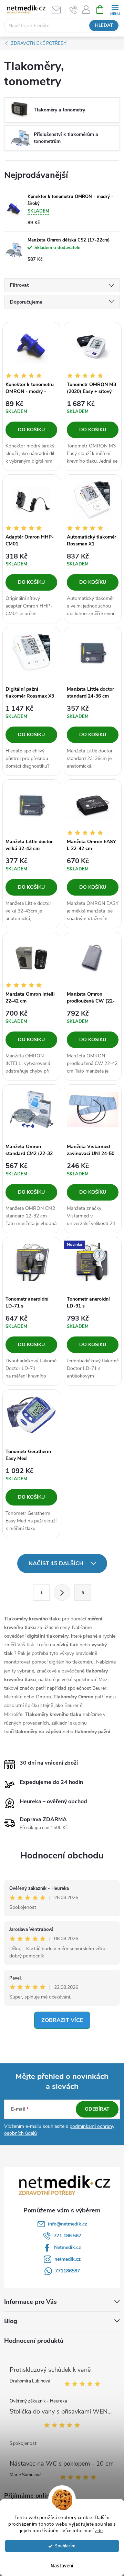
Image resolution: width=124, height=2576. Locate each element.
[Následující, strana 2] (62, 1592)
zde (99, 2531)
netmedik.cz (68, 2259)
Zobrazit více (62, 2020)
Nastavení (62, 2566)
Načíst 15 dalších (57, 1563)
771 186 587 (68, 2236)
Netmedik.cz (68, 2247)
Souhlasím (65, 2546)
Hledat (104, 26)
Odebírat (97, 2109)
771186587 (68, 2271)
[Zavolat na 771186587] (74, 10)
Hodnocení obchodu (62, 1855)
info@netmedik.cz (68, 2224)
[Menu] (115, 9)
